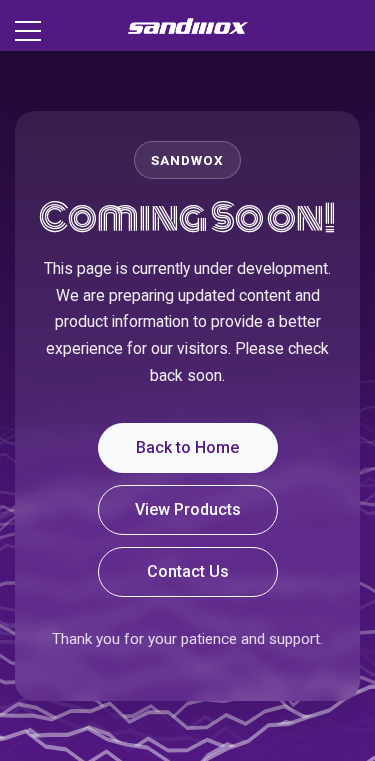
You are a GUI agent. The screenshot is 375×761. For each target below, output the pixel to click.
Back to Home (187, 447)
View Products (188, 509)
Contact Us (188, 571)
